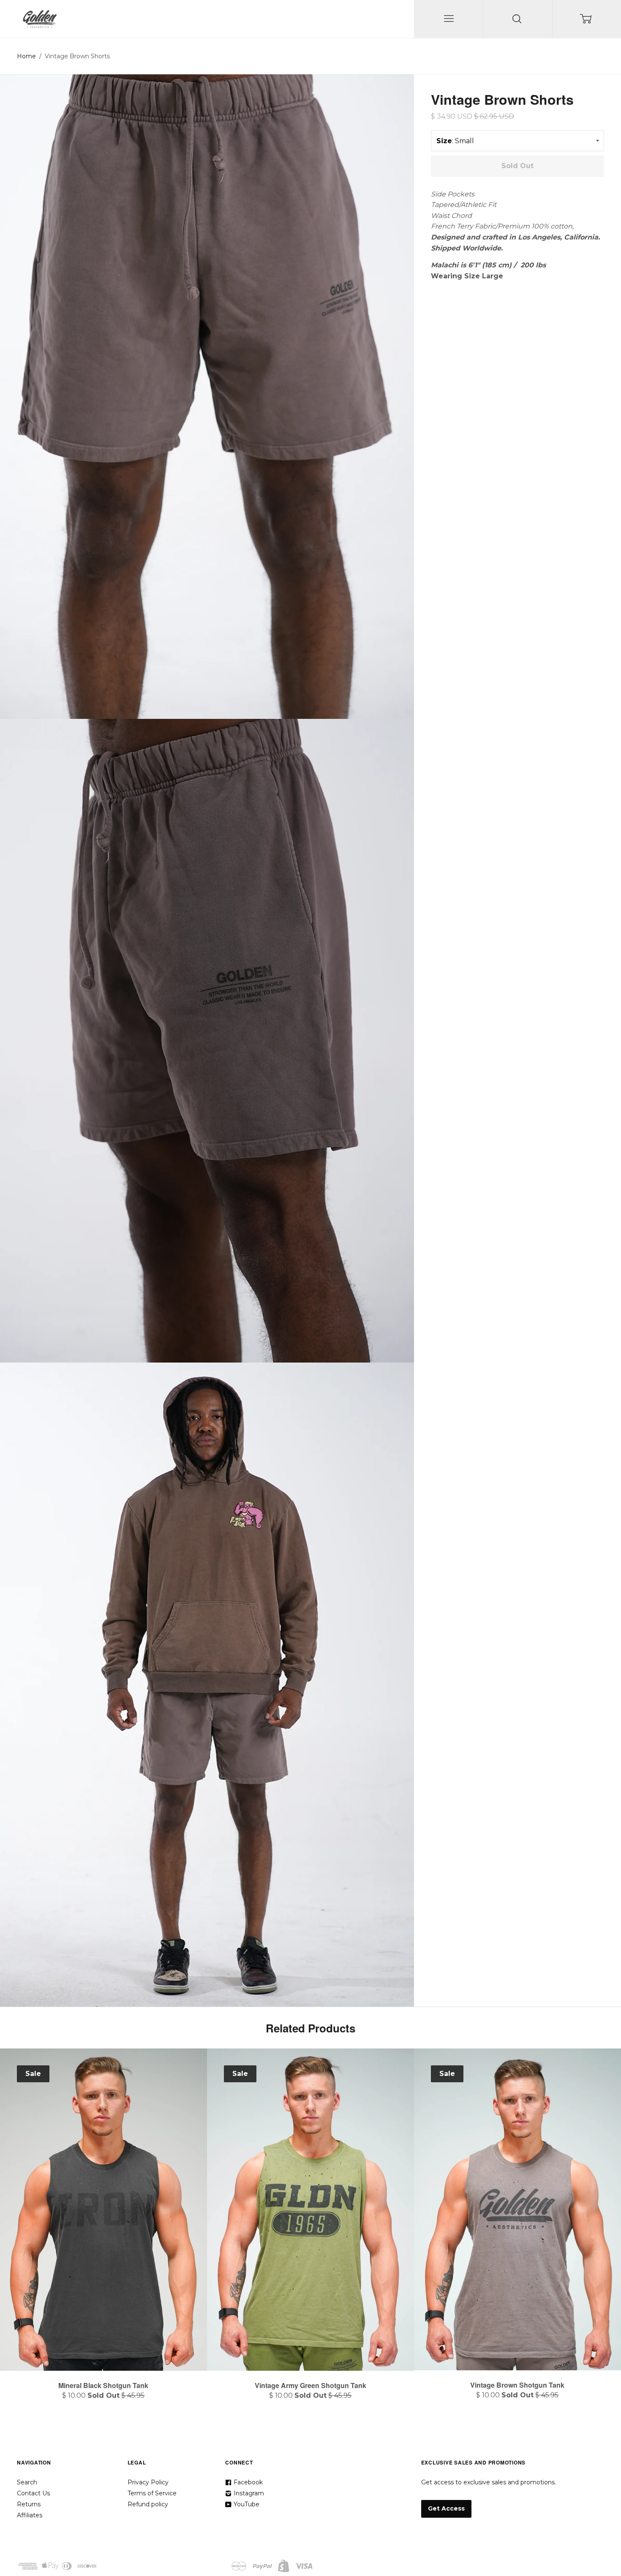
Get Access (446, 2508)
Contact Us (33, 2493)
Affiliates (30, 2515)
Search (27, 2482)
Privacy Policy (148, 2482)
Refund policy (148, 2504)
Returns (29, 2504)
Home (26, 56)
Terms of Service (152, 2493)
